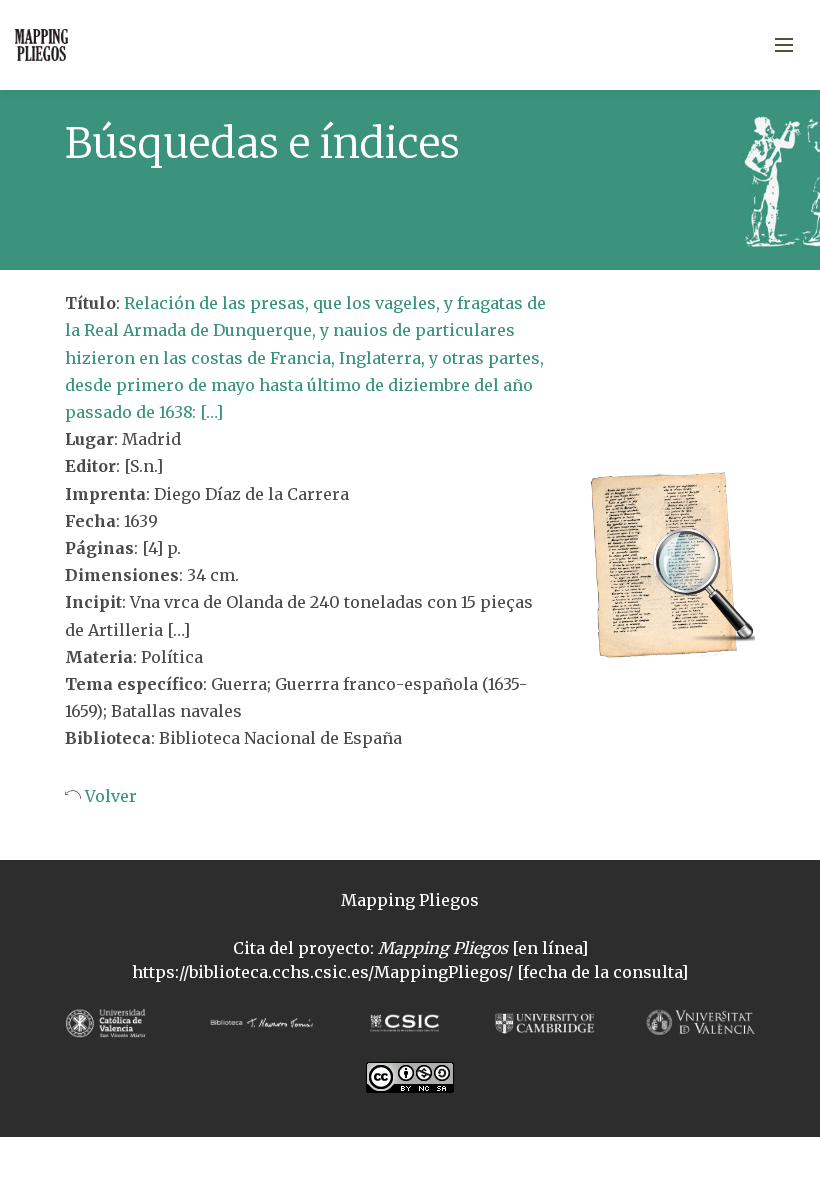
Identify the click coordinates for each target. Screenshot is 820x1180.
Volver (109, 796)
